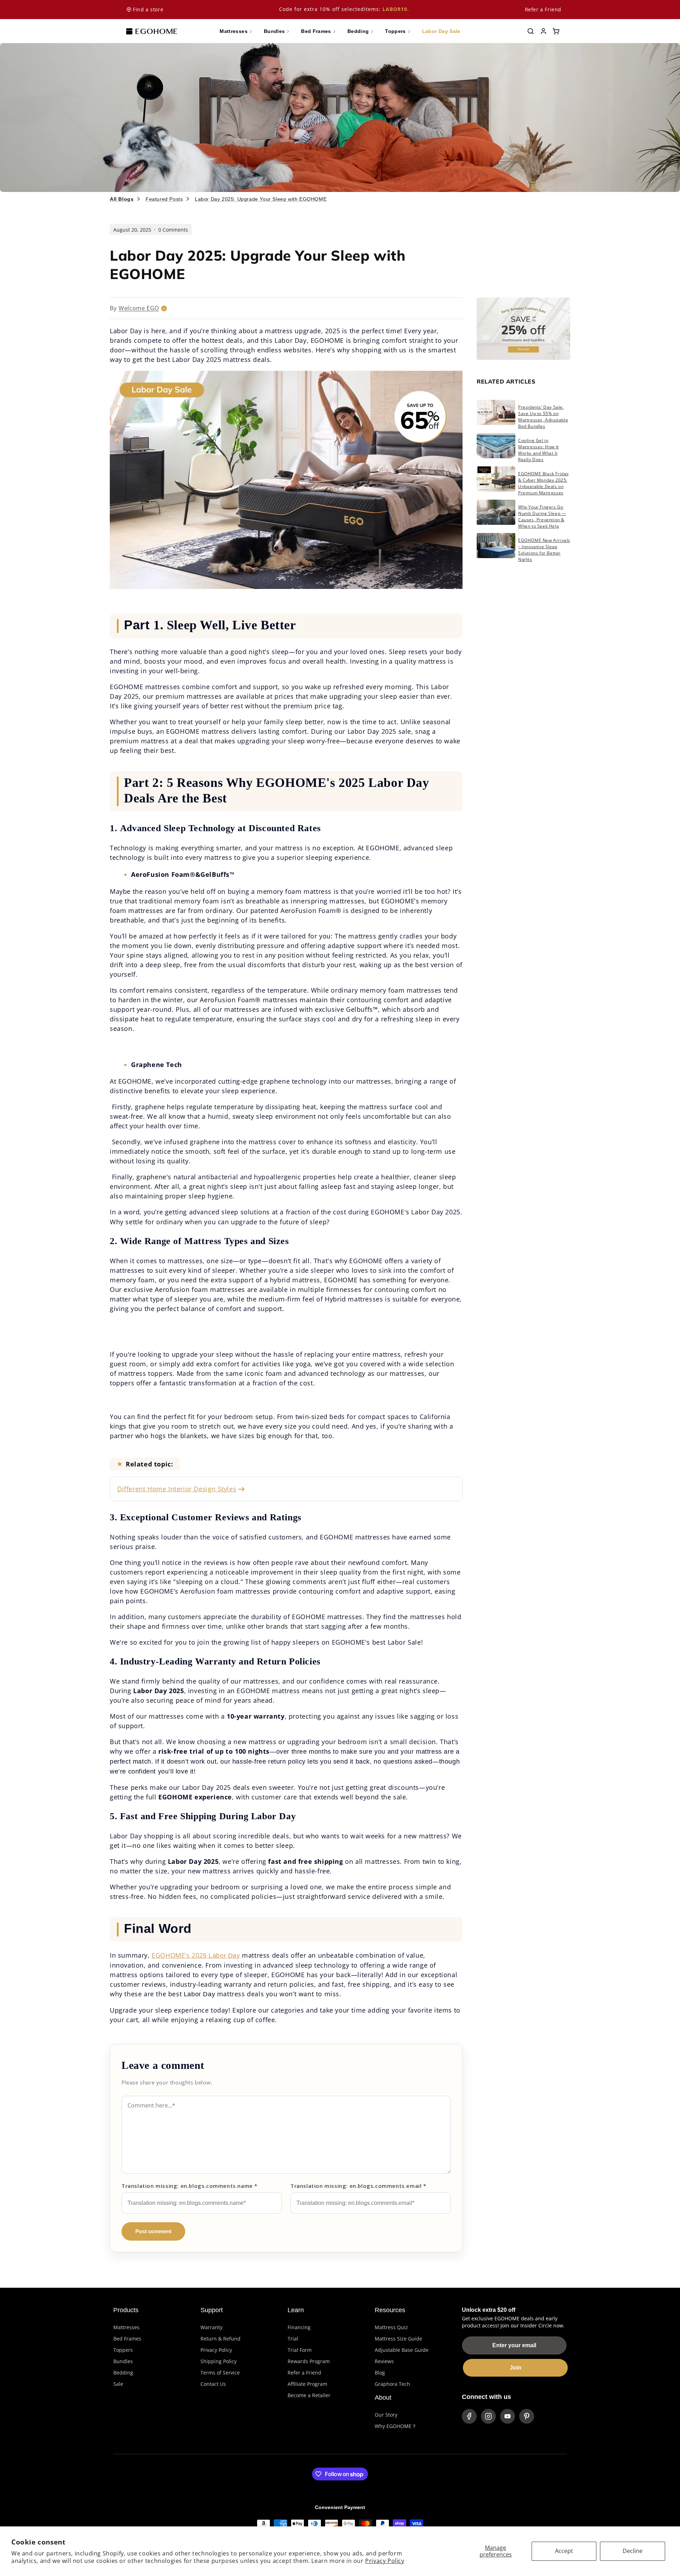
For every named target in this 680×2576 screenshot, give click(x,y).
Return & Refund (220, 2339)
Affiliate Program (307, 2384)
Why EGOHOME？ (396, 2426)
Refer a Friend (543, 9)
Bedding (123, 2373)
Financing (299, 2327)
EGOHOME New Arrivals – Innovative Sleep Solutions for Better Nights (544, 550)
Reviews (384, 2361)
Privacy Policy (385, 2561)
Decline (633, 2551)
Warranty (211, 2327)
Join (515, 2368)
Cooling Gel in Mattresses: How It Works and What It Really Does (539, 450)
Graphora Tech (392, 2384)
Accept (564, 2551)
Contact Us (213, 2384)
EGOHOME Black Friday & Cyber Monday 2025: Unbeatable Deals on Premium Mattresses (543, 483)
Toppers (123, 2350)
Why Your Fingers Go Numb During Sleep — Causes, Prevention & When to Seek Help (542, 517)
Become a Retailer (309, 2395)
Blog (380, 2373)
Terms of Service (220, 2373)
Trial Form (300, 2350)
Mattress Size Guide (398, 2339)
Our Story (386, 2415)
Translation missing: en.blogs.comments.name (189, 2186)
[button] (531, 31)
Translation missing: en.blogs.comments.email (358, 2186)
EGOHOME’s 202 (177, 1955)
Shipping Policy (219, 2361)
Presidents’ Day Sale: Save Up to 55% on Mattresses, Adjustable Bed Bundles (543, 417)
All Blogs (122, 199)
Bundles (123, 2361)
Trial (293, 2339)
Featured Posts (164, 199)
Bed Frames (127, 2339)
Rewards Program (309, 2361)
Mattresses (126, 2327)
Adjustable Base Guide (402, 2350)
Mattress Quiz (391, 2327)
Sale (118, 2384)
